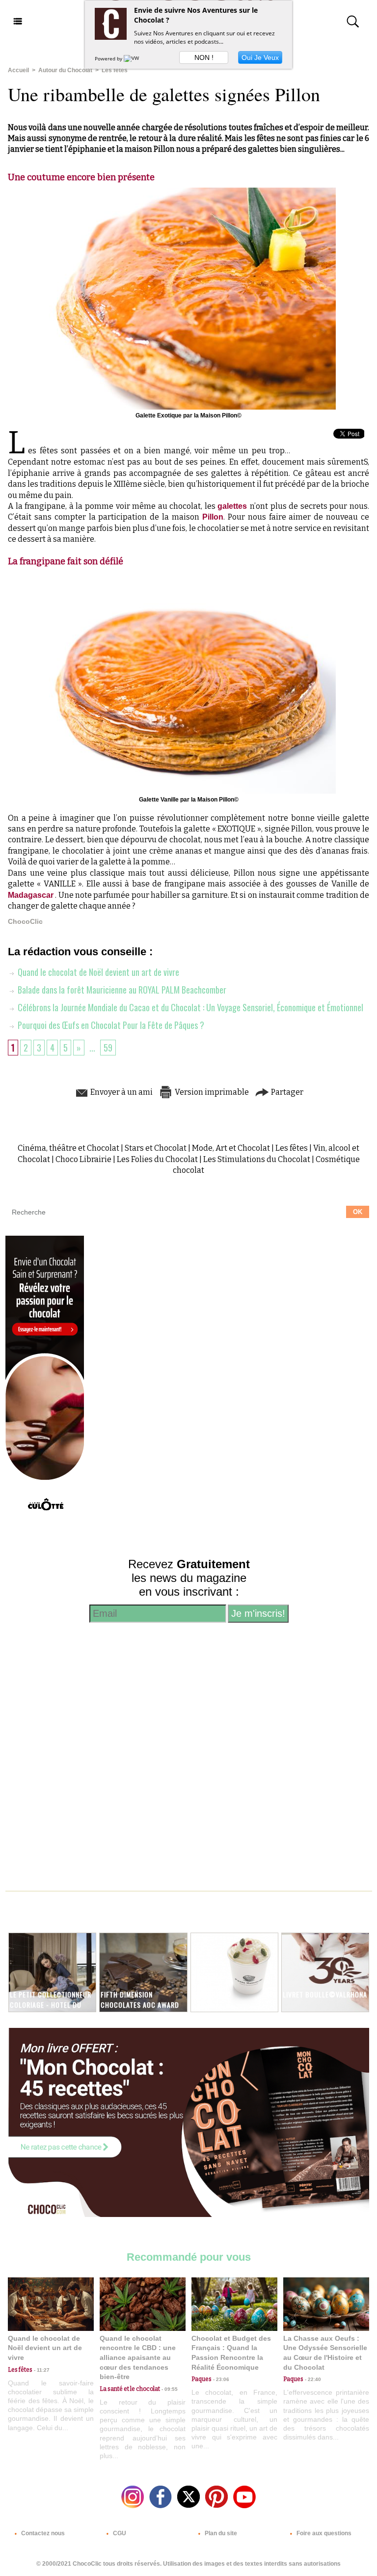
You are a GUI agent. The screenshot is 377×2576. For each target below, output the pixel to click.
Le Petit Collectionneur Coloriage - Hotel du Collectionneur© (51, 2005)
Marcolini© (212, 1994)
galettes (234, 506)
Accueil (18, 70)
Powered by (109, 58)
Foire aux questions (323, 2533)
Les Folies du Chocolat (157, 1159)
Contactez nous (42, 2533)
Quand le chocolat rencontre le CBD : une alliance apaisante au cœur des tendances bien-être (138, 2357)
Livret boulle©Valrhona (325, 1994)
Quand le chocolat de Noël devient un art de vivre (97, 972)
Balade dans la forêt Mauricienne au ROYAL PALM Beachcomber (121, 990)
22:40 (312, 2379)
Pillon (213, 517)
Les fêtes (115, 70)
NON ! (204, 57)
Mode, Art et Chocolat (231, 1148)
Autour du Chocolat (65, 70)
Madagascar (31, 895)
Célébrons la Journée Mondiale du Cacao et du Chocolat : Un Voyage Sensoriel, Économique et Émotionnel (189, 1007)
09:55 (169, 2389)
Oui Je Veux (260, 57)
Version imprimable (211, 1092)
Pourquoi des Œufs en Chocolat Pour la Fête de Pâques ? (110, 1025)
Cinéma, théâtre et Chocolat (68, 1148)
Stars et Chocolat (156, 1148)
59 (108, 1048)
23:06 (220, 2379)
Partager (286, 1092)
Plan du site (220, 2533)
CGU (119, 2533)
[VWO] (134, 58)
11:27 (41, 2370)
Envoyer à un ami (121, 1092)
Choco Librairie (83, 1159)
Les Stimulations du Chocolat (257, 1159)
